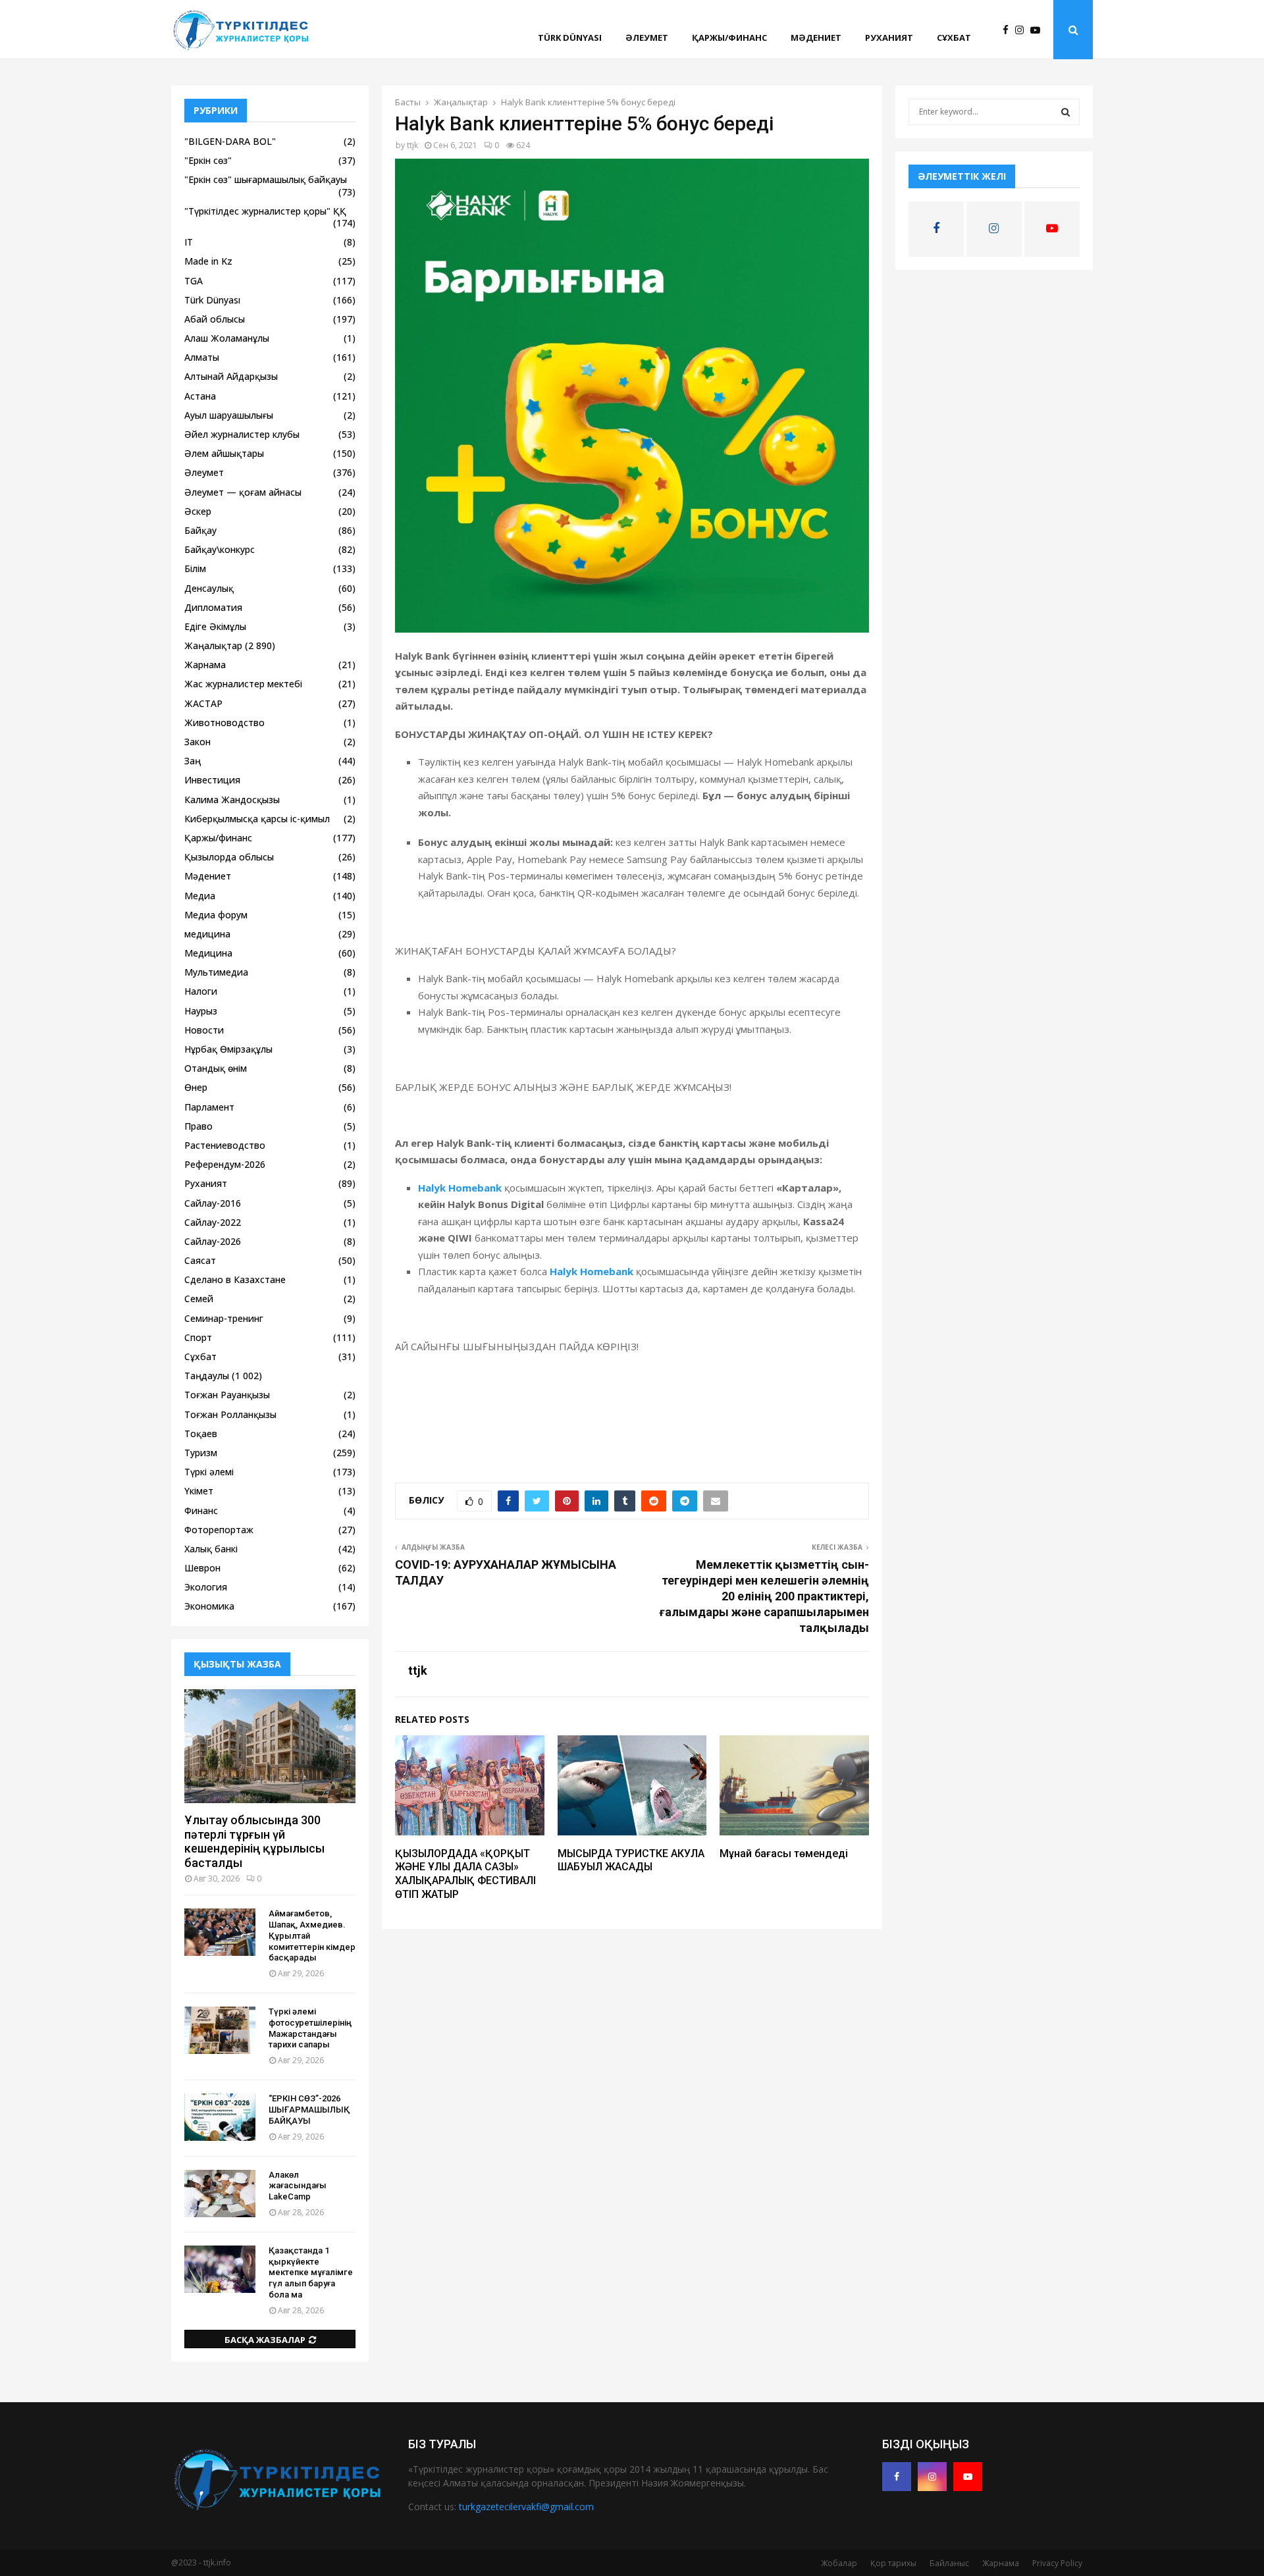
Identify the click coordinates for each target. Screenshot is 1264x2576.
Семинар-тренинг (224, 1318)
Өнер (196, 1087)
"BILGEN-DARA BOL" (230, 141)
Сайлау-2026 (213, 1241)
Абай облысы (215, 319)
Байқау (200, 530)
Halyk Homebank (460, 1188)
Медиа (200, 896)
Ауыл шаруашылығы (229, 415)
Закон (197, 742)
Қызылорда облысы (229, 857)
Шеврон (202, 1568)
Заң (193, 761)
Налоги (201, 991)
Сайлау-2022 (213, 1222)
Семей (199, 1299)
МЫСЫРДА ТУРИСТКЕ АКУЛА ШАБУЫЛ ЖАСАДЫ (631, 1860)
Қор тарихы (893, 2563)
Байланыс (949, 2563)
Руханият (889, 38)
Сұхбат (954, 38)
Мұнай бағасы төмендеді (784, 1853)
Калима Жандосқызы (232, 800)
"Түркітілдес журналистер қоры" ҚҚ (265, 211)
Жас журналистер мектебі (243, 684)
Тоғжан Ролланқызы (230, 1414)
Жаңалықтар (213, 645)
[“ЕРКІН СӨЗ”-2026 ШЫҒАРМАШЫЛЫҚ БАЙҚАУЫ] (220, 2117)
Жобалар (839, 2563)
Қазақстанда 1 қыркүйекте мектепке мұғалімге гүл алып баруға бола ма (311, 2273)
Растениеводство (225, 1145)
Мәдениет (816, 38)
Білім (195, 568)
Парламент (209, 1107)
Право (198, 1126)
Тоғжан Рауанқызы (227, 1395)
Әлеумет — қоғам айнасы (243, 492)
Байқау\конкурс (220, 549)
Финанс (201, 1511)
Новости (204, 1030)
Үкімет (199, 1491)
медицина (207, 934)
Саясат (200, 1260)
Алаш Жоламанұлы (227, 338)
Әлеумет (647, 38)
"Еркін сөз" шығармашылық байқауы (266, 179)
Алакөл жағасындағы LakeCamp (298, 2186)
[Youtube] (1039, 30)
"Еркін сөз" (208, 160)
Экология (206, 1587)
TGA (194, 281)
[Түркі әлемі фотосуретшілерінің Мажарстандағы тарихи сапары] (220, 2030)
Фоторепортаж (219, 1530)
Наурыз (201, 1011)
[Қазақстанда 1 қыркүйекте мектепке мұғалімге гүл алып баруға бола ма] (220, 2269)
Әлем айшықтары (224, 453)
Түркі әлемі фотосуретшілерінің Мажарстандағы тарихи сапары (310, 2028)
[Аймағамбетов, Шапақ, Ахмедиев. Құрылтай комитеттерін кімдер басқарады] (220, 1932)
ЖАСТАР (203, 703)
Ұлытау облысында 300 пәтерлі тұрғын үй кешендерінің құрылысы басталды (254, 1841)
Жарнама (205, 665)
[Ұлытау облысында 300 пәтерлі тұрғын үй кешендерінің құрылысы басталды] (270, 1746)
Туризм (201, 1453)
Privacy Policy (1057, 2563)
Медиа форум (216, 915)
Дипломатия (213, 607)
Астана (200, 396)
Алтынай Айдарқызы (231, 376)
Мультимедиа (216, 972)
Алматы (202, 357)
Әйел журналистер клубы (242, 434)
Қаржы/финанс (729, 38)
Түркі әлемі (209, 1472)
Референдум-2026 (225, 1164)
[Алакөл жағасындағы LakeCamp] (220, 2194)
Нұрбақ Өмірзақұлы (228, 1049)
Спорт (198, 1337)
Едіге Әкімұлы (215, 626)
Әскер (198, 511)
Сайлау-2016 (213, 1203)
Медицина (208, 953)
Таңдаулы (207, 1376)
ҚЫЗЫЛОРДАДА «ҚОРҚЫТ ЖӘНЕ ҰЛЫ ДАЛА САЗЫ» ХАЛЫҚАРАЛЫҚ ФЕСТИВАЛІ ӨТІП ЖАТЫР (465, 1874)
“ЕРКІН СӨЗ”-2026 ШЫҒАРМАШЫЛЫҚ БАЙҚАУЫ (309, 2110)
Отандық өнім (216, 1068)
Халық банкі (211, 1549)
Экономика (209, 1606)
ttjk (412, 145)
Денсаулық (209, 588)
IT (189, 242)
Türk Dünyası (570, 38)
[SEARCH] (1066, 112)
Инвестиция (212, 780)
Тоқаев (201, 1433)
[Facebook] (1009, 30)
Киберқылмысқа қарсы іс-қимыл (257, 819)
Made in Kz (208, 261)
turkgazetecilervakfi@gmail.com (526, 2507)
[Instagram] (1023, 30)
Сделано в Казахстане (235, 1279)
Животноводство (224, 723)
